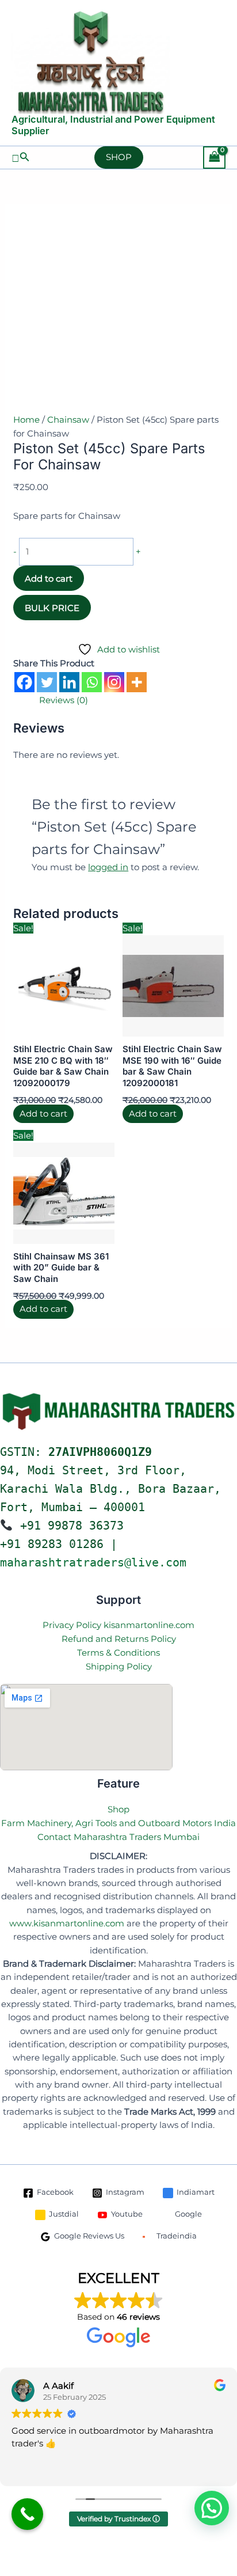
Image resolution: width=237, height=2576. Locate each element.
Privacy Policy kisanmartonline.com (118, 1625)
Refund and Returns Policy (119, 1639)
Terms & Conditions (118, 1653)
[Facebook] (24, 682)
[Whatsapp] (92, 682)
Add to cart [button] (43, 1114)
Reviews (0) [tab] (64, 700)
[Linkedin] (69, 682)
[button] (21, 157)
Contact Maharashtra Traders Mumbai (118, 1837)
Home (26, 420)
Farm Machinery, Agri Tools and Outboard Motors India (118, 1823)
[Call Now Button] (27, 2514)
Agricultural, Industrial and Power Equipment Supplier (113, 125)
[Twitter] (47, 682)
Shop (118, 1809)
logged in (108, 867)
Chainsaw (68, 420)
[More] (137, 682)
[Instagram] (114, 682)
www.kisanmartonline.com (67, 1924)
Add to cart (49, 578)
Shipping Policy (119, 1666)
